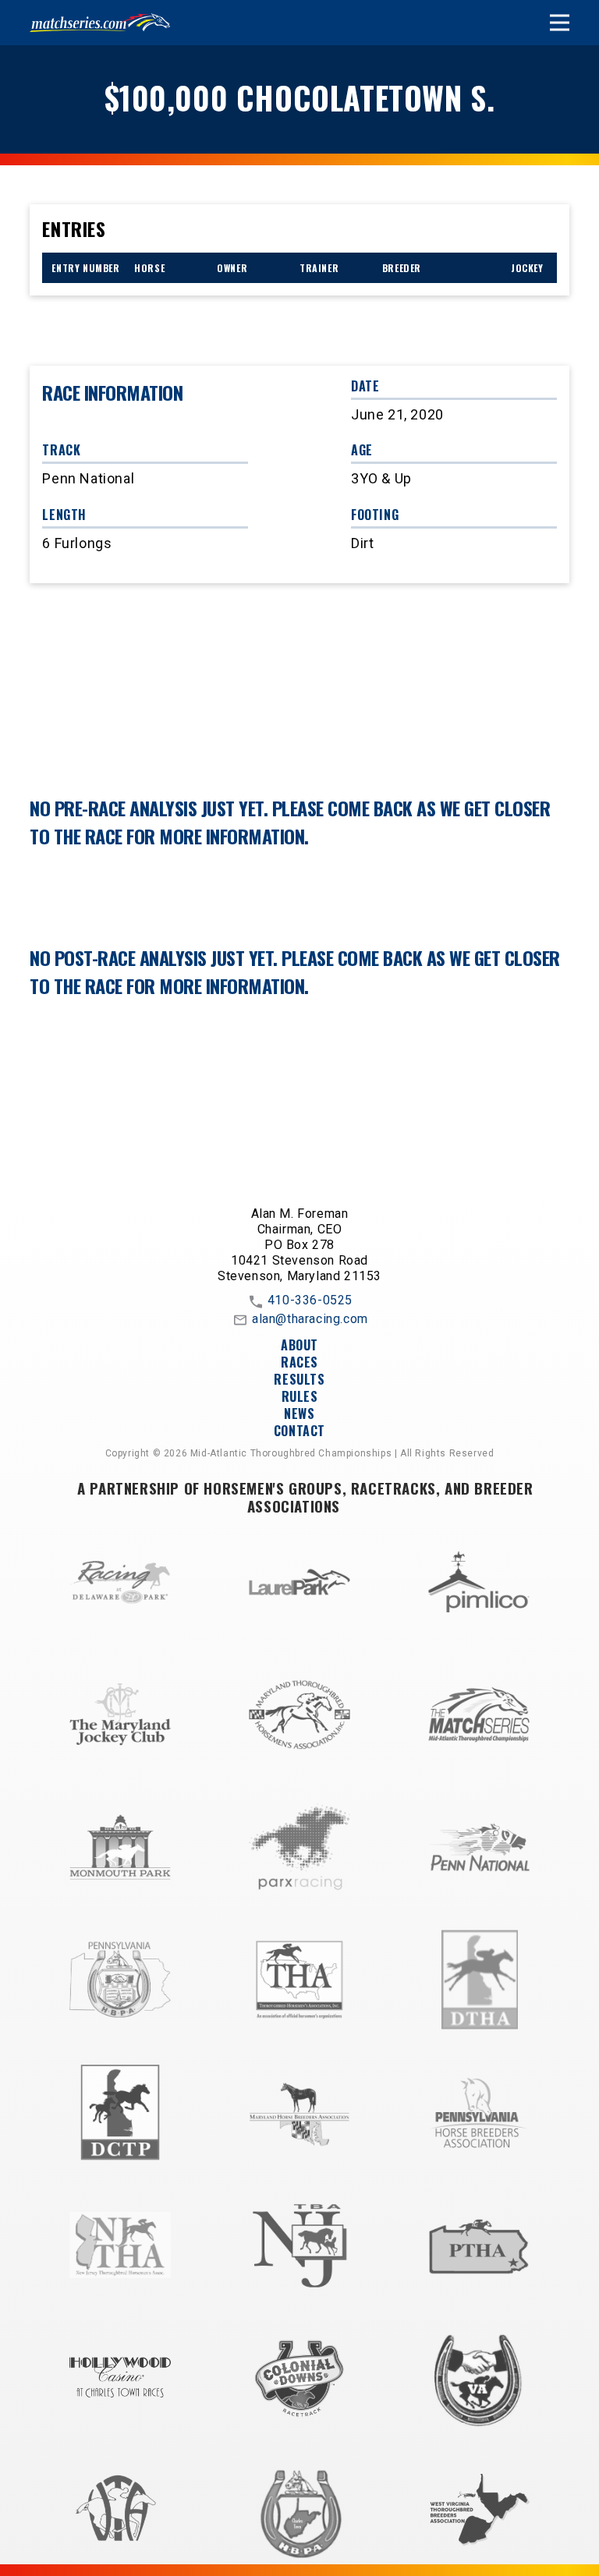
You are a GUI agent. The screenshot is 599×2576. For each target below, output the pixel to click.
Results (299, 1379)
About (299, 1345)
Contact (299, 1431)
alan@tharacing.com (310, 1319)
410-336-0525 (310, 1300)
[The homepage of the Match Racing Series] (100, 23)
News (299, 1414)
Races (299, 1362)
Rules (300, 1396)
